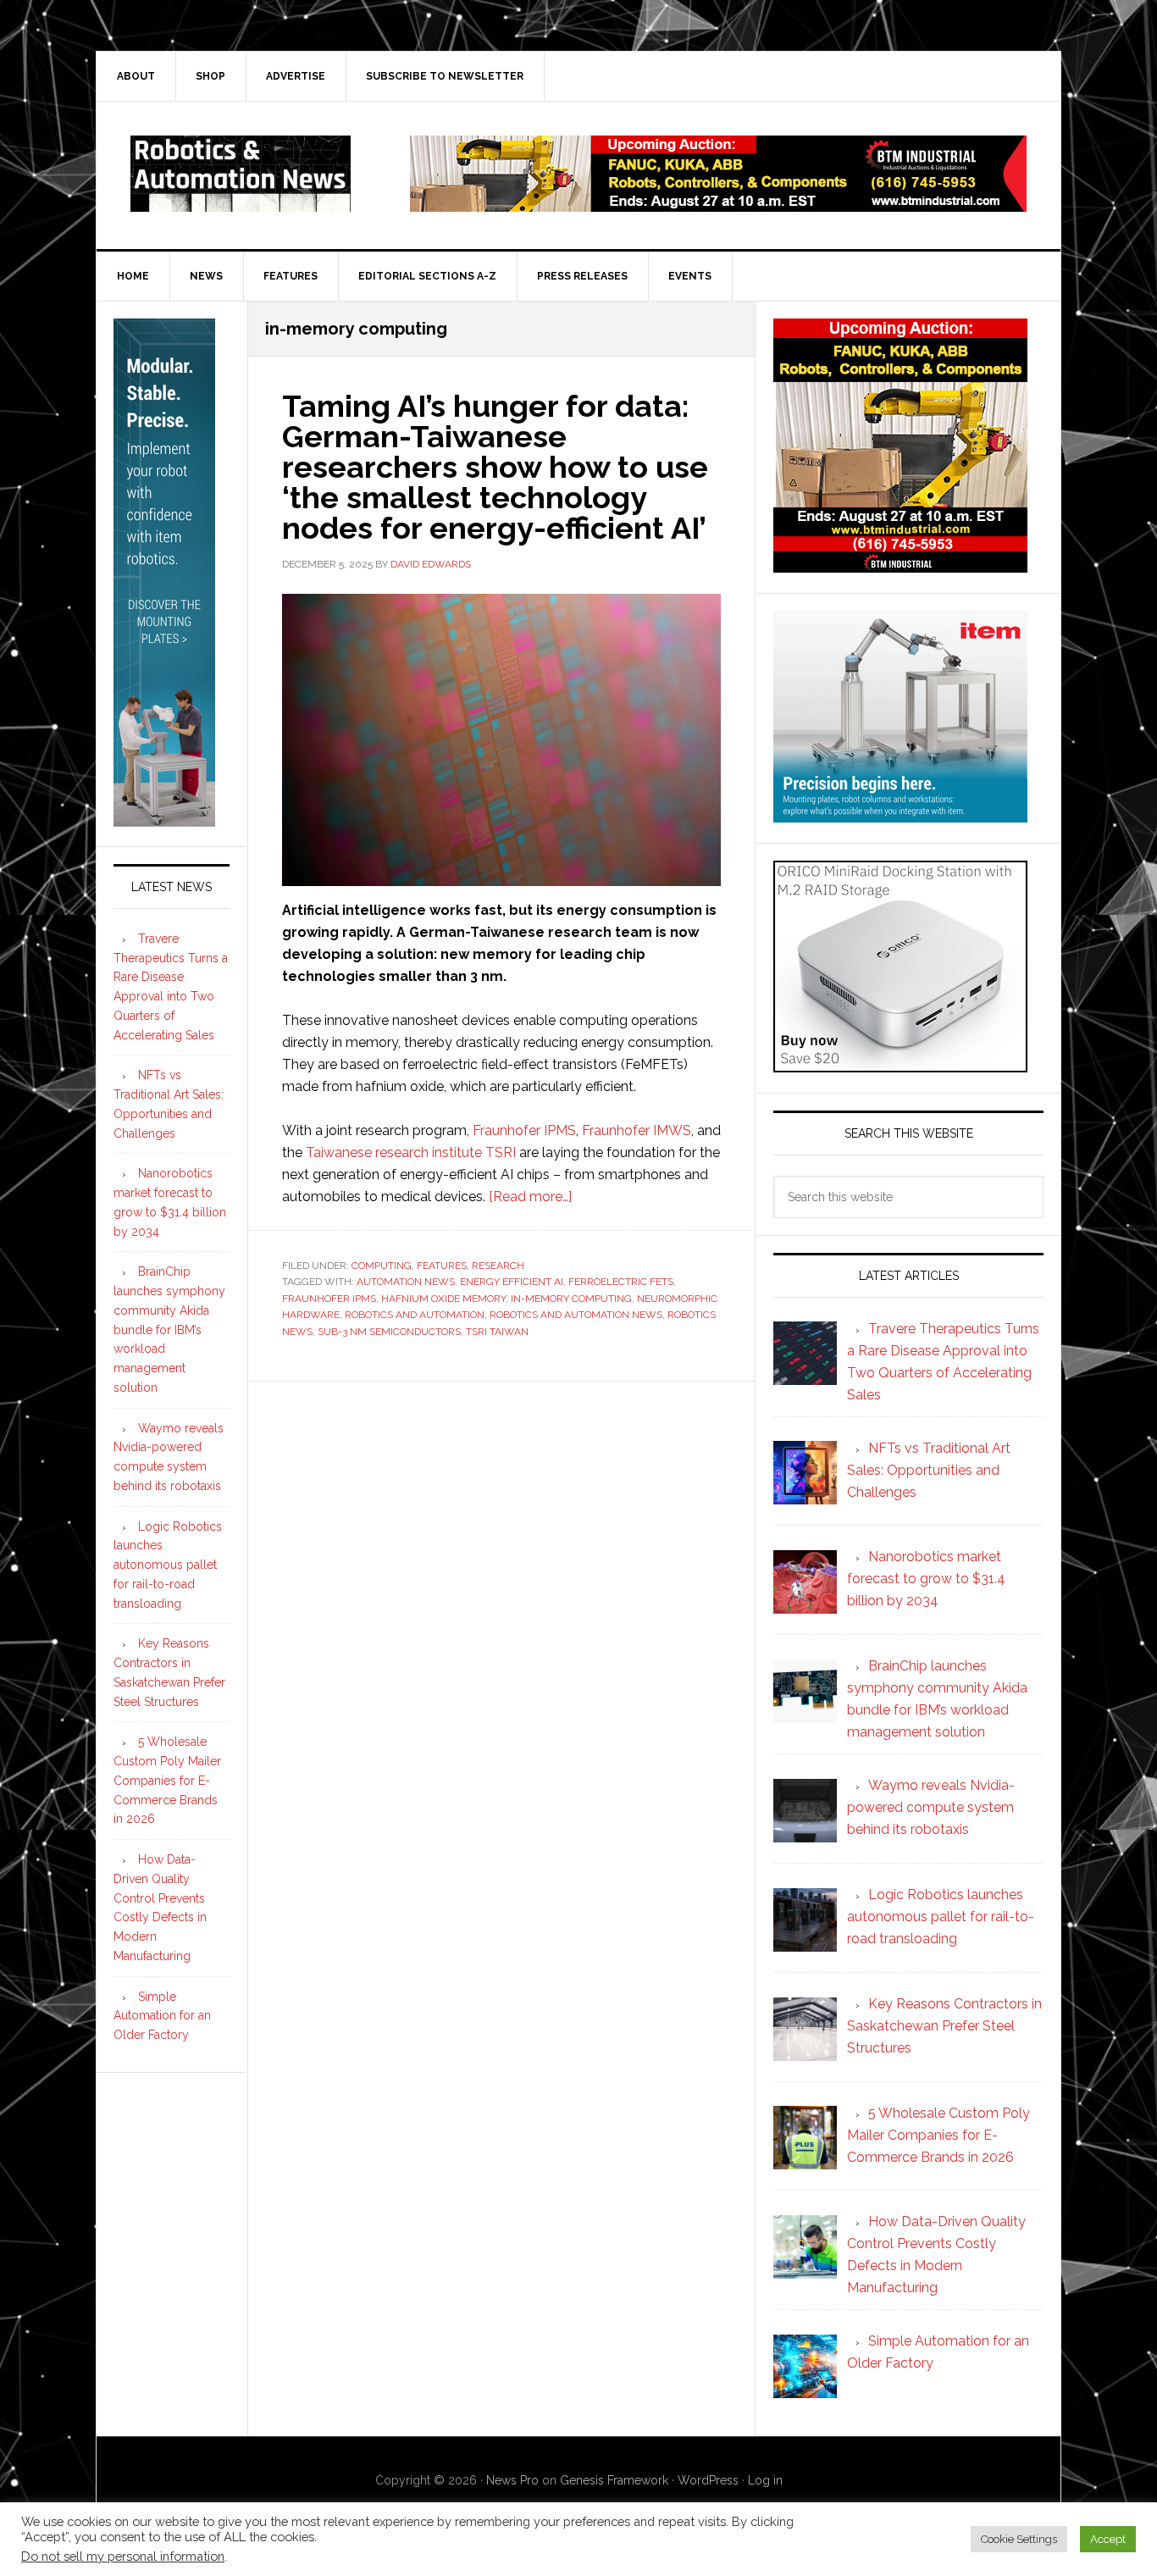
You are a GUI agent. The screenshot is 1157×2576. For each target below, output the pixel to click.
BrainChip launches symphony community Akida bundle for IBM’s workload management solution (169, 1330)
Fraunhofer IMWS (637, 1130)
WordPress (708, 2480)
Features (442, 1266)
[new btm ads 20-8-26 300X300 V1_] (900, 565)
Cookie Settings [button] (1019, 2539)
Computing (382, 1266)
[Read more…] (530, 1197)
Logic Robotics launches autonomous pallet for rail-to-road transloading (168, 1565)
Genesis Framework (614, 2480)
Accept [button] (1108, 2539)
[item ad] (900, 814)
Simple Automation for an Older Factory (162, 2016)
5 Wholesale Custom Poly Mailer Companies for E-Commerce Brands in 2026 (167, 1780)
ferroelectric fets (621, 1282)
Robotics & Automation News (241, 174)
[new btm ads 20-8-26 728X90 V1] (718, 204)
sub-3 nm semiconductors (389, 1332)
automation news (406, 1282)
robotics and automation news (576, 1315)
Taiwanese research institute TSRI (411, 1152)
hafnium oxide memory (443, 1299)
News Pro (512, 2480)
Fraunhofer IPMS (524, 1130)
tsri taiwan (497, 1332)
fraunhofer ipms (329, 1299)
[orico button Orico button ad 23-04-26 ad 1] (900, 1064)
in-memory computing (571, 1299)
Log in (765, 2480)
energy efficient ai (512, 1282)
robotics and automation (415, 1315)
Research (498, 1266)
